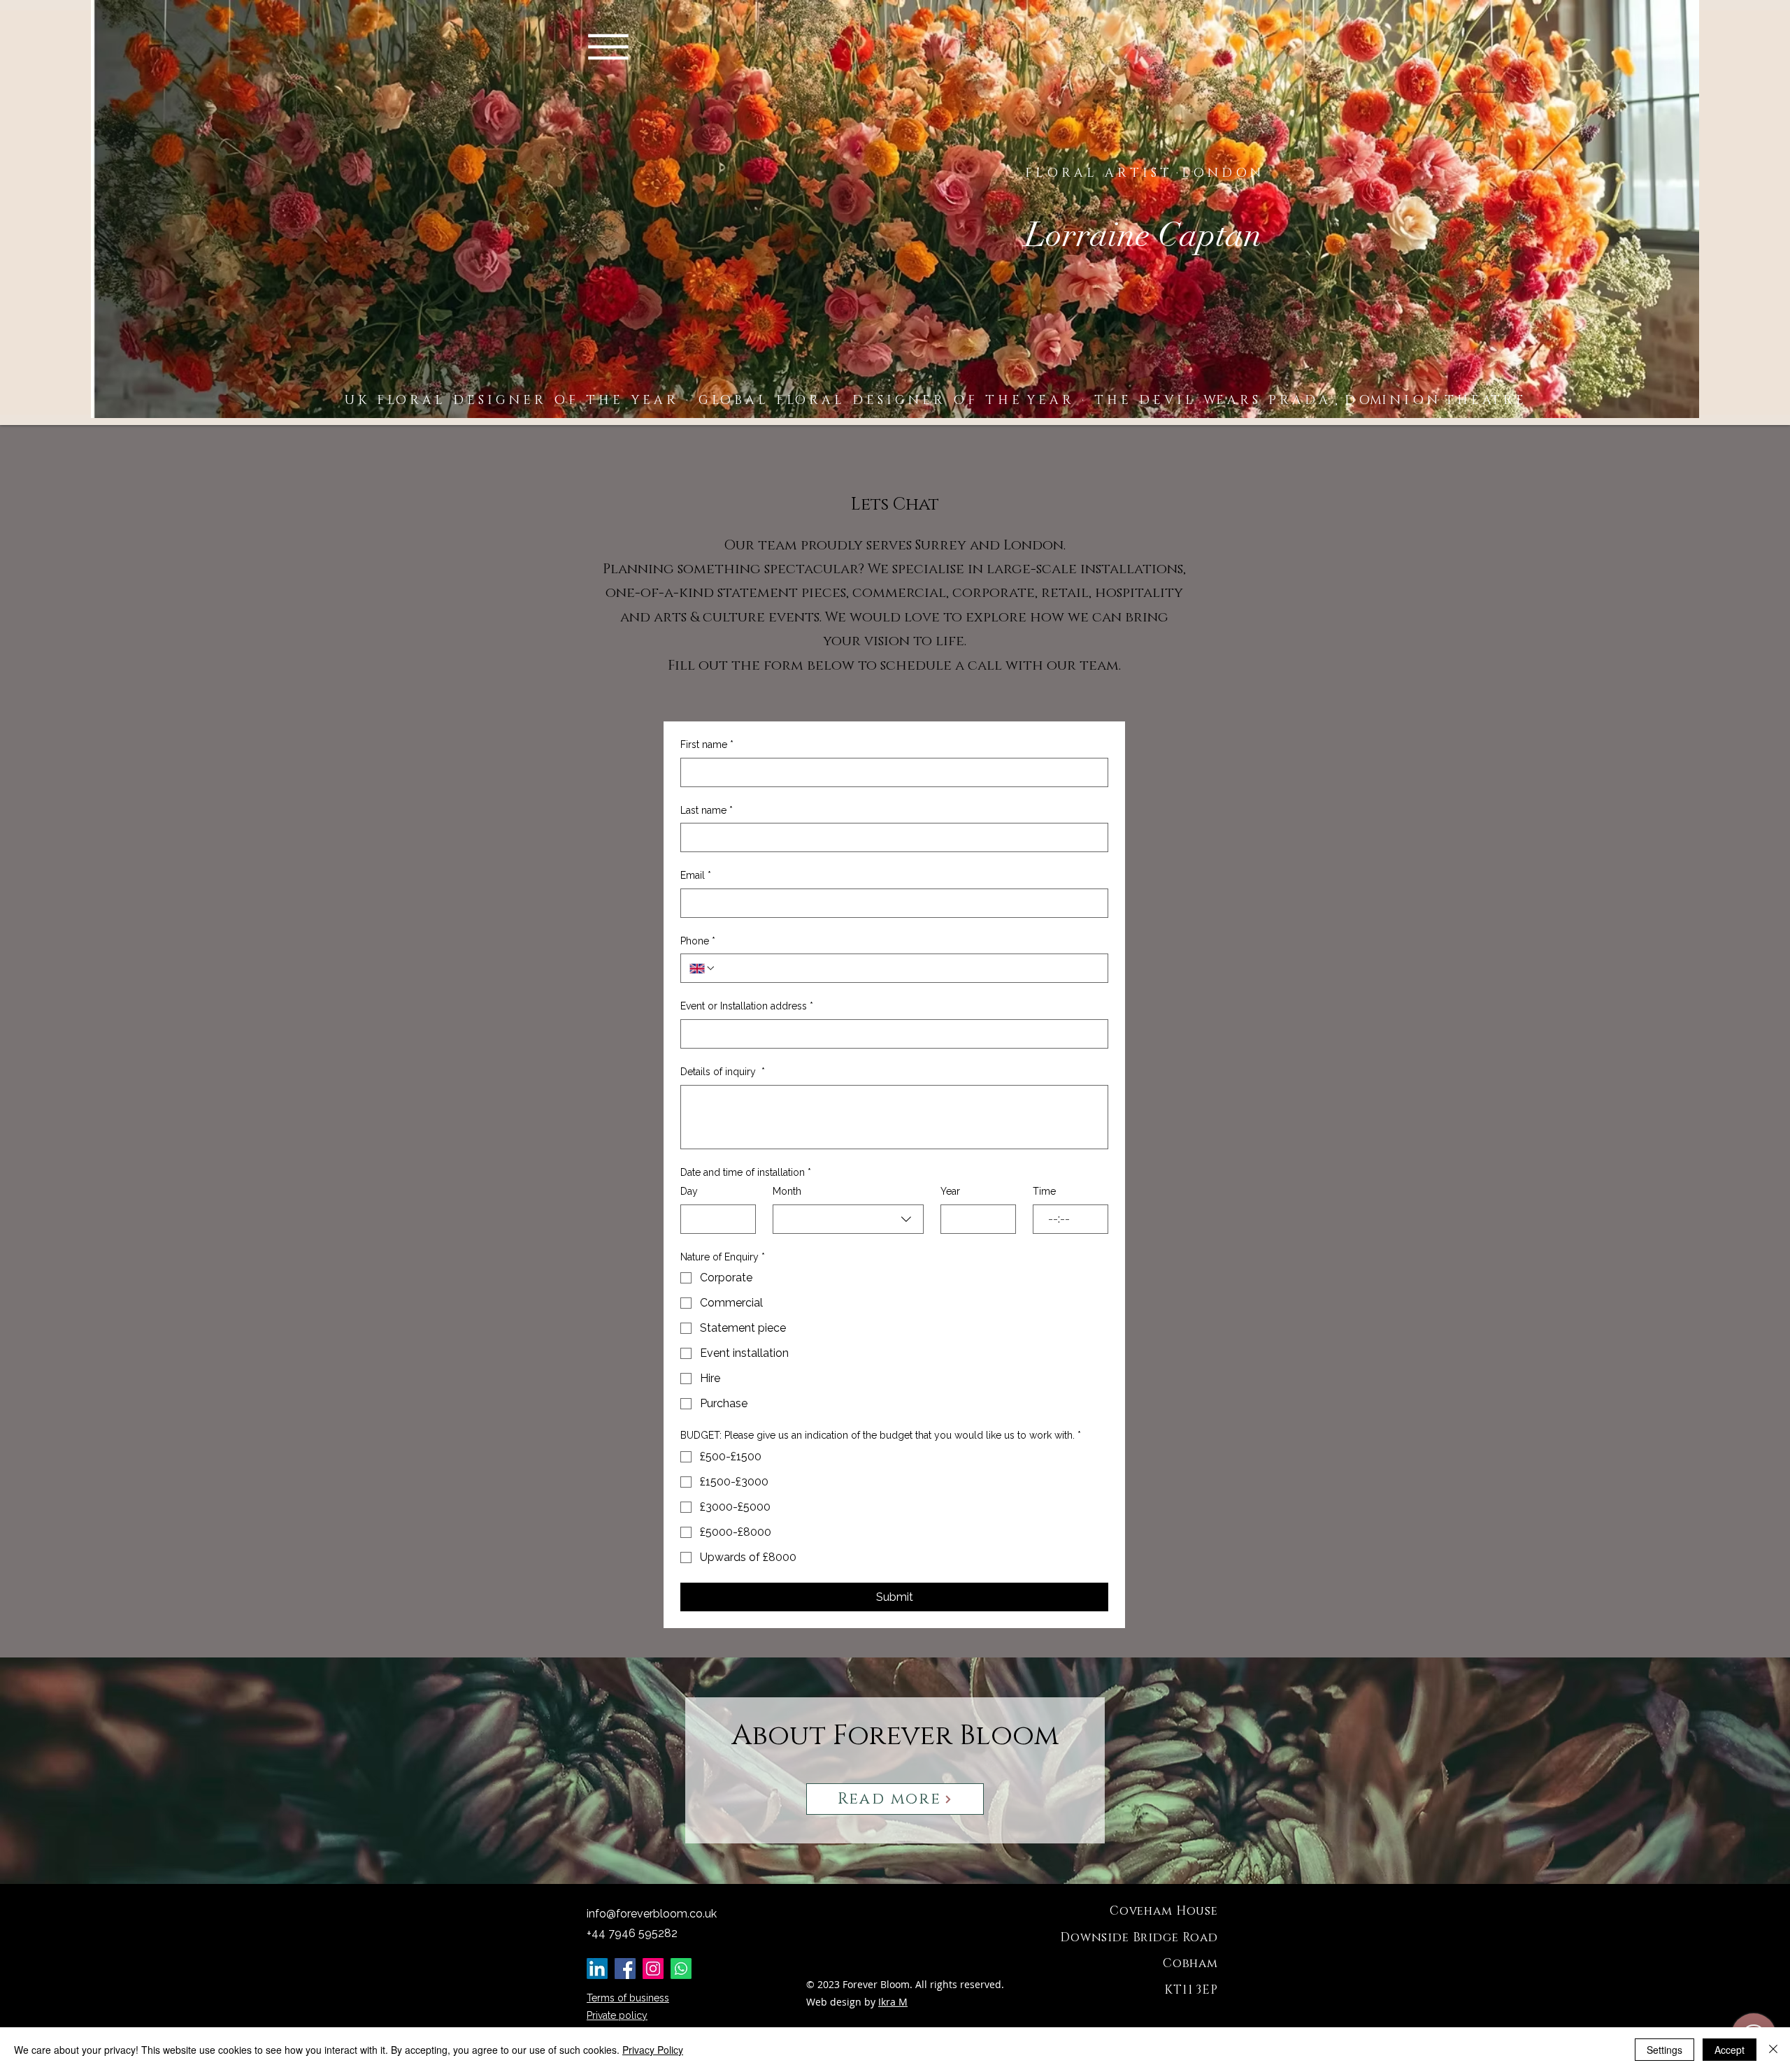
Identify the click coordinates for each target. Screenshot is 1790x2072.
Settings (1664, 2050)
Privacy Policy (653, 2050)
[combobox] (848, 1219)
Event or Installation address (747, 1006)
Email (696, 875)
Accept (1730, 2050)
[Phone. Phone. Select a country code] (703, 968)
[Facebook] (625, 1969)
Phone (698, 941)
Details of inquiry (723, 1072)
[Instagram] (653, 1969)
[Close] (1773, 2050)
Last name (707, 810)
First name (707, 744)
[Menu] (608, 47)
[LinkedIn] (597, 1969)
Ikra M (893, 2002)
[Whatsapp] (681, 1969)
